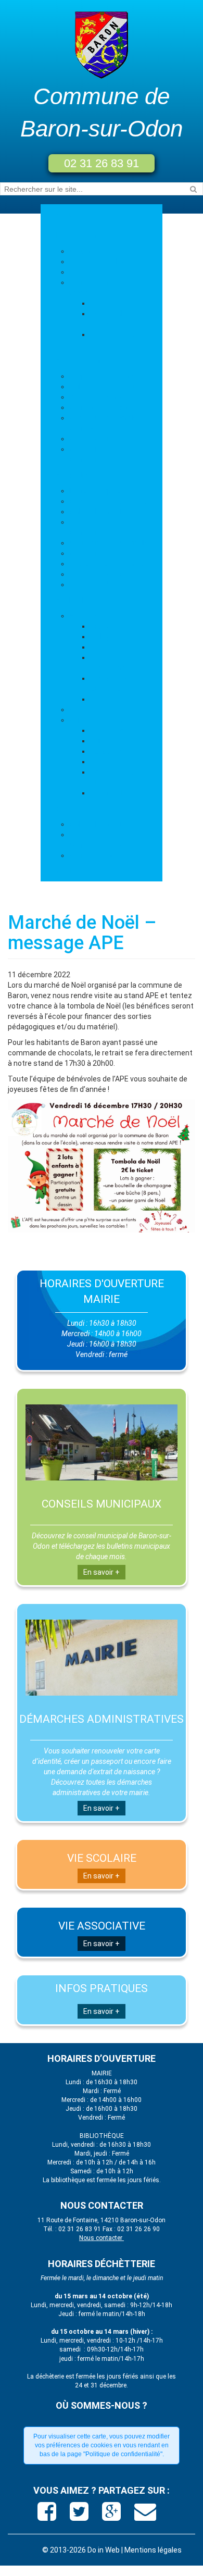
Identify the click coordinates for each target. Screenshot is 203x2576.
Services (71, 808)
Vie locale (72, 600)
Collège (102, 637)
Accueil (68, 215)
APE (97, 699)
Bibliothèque (111, 730)
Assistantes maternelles (111, 543)
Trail (97, 762)
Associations (91, 710)
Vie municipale (80, 360)
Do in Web (104, 2550)
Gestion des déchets (104, 574)
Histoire (82, 272)
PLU (97, 303)
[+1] (113, 2516)
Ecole (99, 626)
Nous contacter (102, 2238)
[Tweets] (80, 2516)
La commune (78, 235)
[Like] (48, 2516)
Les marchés (91, 584)
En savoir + (102, 1572)
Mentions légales (153, 2550)
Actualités (87, 251)
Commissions (92, 439)
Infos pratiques (95, 491)
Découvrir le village (100, 262)
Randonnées (111, 751)
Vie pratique (76, 475)
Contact (70, 871)
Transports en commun (109, 564)
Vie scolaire (88, 616)
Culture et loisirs (97, 720)
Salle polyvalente (97, 512)
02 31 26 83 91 (102, 163)
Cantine (103, 647)
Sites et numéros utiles (109, 501)
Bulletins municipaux (104, 387)
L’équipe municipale (102, 376)
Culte (99, 741)
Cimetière (86, 553)
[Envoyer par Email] (145, 2516)
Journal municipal (99, 407)
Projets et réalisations (106, 397)
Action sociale (93, 855)
